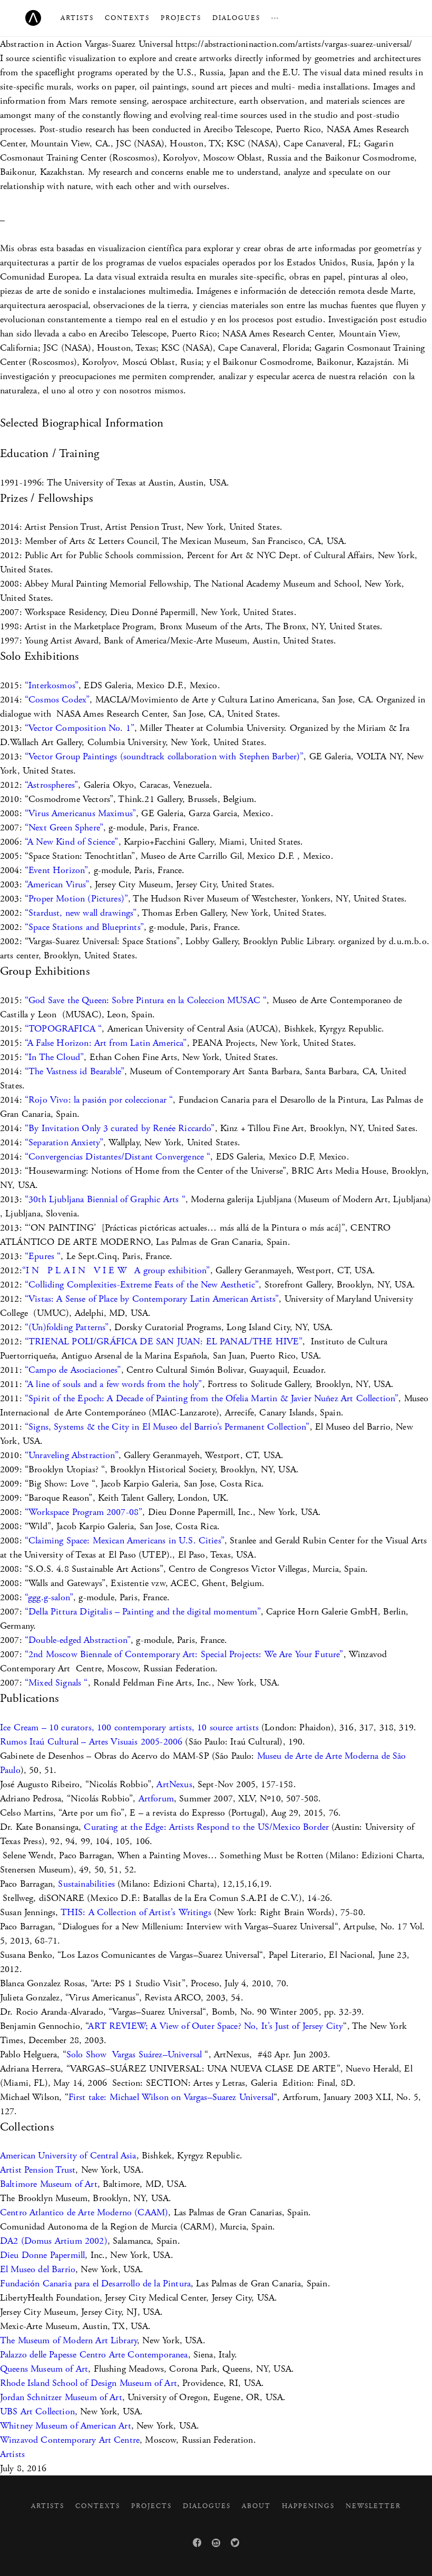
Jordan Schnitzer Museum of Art (61, 2397)
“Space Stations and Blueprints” (84, 927)
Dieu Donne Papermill (42, 2255)
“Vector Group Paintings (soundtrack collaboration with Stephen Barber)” (164, 756)
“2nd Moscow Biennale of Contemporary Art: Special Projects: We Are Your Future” (184, 1654)
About (256, 2506)
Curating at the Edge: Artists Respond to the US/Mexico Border (206, 1827)
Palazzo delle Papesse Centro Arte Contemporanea (94, 2355)
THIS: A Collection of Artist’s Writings (136, 1912)
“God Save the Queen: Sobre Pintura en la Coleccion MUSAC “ (146, 1000)
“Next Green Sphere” (64, 828)
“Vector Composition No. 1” (80, 728)
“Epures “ (43, 1256)
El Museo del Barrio (38, 2269)
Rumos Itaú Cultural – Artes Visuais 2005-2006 (91, 1742)
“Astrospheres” (51, 785)
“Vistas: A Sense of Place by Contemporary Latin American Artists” (152, 1299)
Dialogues (236, 18)
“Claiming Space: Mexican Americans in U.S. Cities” (125, 1540)
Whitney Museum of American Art (66, 2426)
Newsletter (373, 2506)
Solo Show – (134, 2054)
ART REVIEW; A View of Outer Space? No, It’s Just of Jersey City (215, 2026)
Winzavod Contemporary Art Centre (70, 2440)
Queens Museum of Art (44, 2369)
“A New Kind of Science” (70, 842)
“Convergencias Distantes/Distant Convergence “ (117, 1157)
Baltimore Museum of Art (49, 2184)
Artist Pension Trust (38, 2170)
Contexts (127, 18)
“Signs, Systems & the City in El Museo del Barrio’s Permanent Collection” (167, 1427)
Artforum (156, 1799)
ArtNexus (174, 1784)
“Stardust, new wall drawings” (81, 913)
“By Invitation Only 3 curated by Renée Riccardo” (120, 1128)
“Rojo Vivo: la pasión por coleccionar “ (99, 1100)
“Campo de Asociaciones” (73, 1370)
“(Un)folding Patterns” (67, 1327)
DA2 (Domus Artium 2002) (54, 2241)
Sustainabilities (86, 1884)
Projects (181, 18)
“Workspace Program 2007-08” (84, 1512)
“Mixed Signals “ (56, 1683)
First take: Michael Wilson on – (171, 2097)
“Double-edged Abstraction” (78, 1640)
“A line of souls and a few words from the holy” (114, 1384)
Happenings (308, 2506)
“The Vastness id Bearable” (75, 1071)
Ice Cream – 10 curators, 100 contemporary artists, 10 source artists (129, 1727)
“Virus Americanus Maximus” (80, 813)
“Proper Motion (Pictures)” (76, 899)
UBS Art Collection (37, 2411)
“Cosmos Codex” (57, 700)
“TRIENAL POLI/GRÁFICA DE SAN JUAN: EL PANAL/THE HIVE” (164, 1341)
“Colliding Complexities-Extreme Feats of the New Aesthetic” (142, 1285)
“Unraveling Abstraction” (72, 1455)
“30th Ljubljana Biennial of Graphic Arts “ (105, 1199)
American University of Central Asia (68, 2156)
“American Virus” (57, 884)
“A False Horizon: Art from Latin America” (106, 1043)
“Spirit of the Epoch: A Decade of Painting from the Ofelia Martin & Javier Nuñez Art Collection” (212, 1398)
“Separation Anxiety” (64, 1142)
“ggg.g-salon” (48, 1597)
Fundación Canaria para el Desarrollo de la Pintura (95, 2283)
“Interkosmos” (52, 685)
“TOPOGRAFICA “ (63, 1029)
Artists (77, 18)
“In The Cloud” (54, 1057)
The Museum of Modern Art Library (68, 2340)
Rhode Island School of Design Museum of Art (89, 2383)
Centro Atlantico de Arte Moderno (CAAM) (84, 2212)
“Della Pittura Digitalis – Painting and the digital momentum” (143, 1612)
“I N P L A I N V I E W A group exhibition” (116, 1270)
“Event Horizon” (56, 870)
